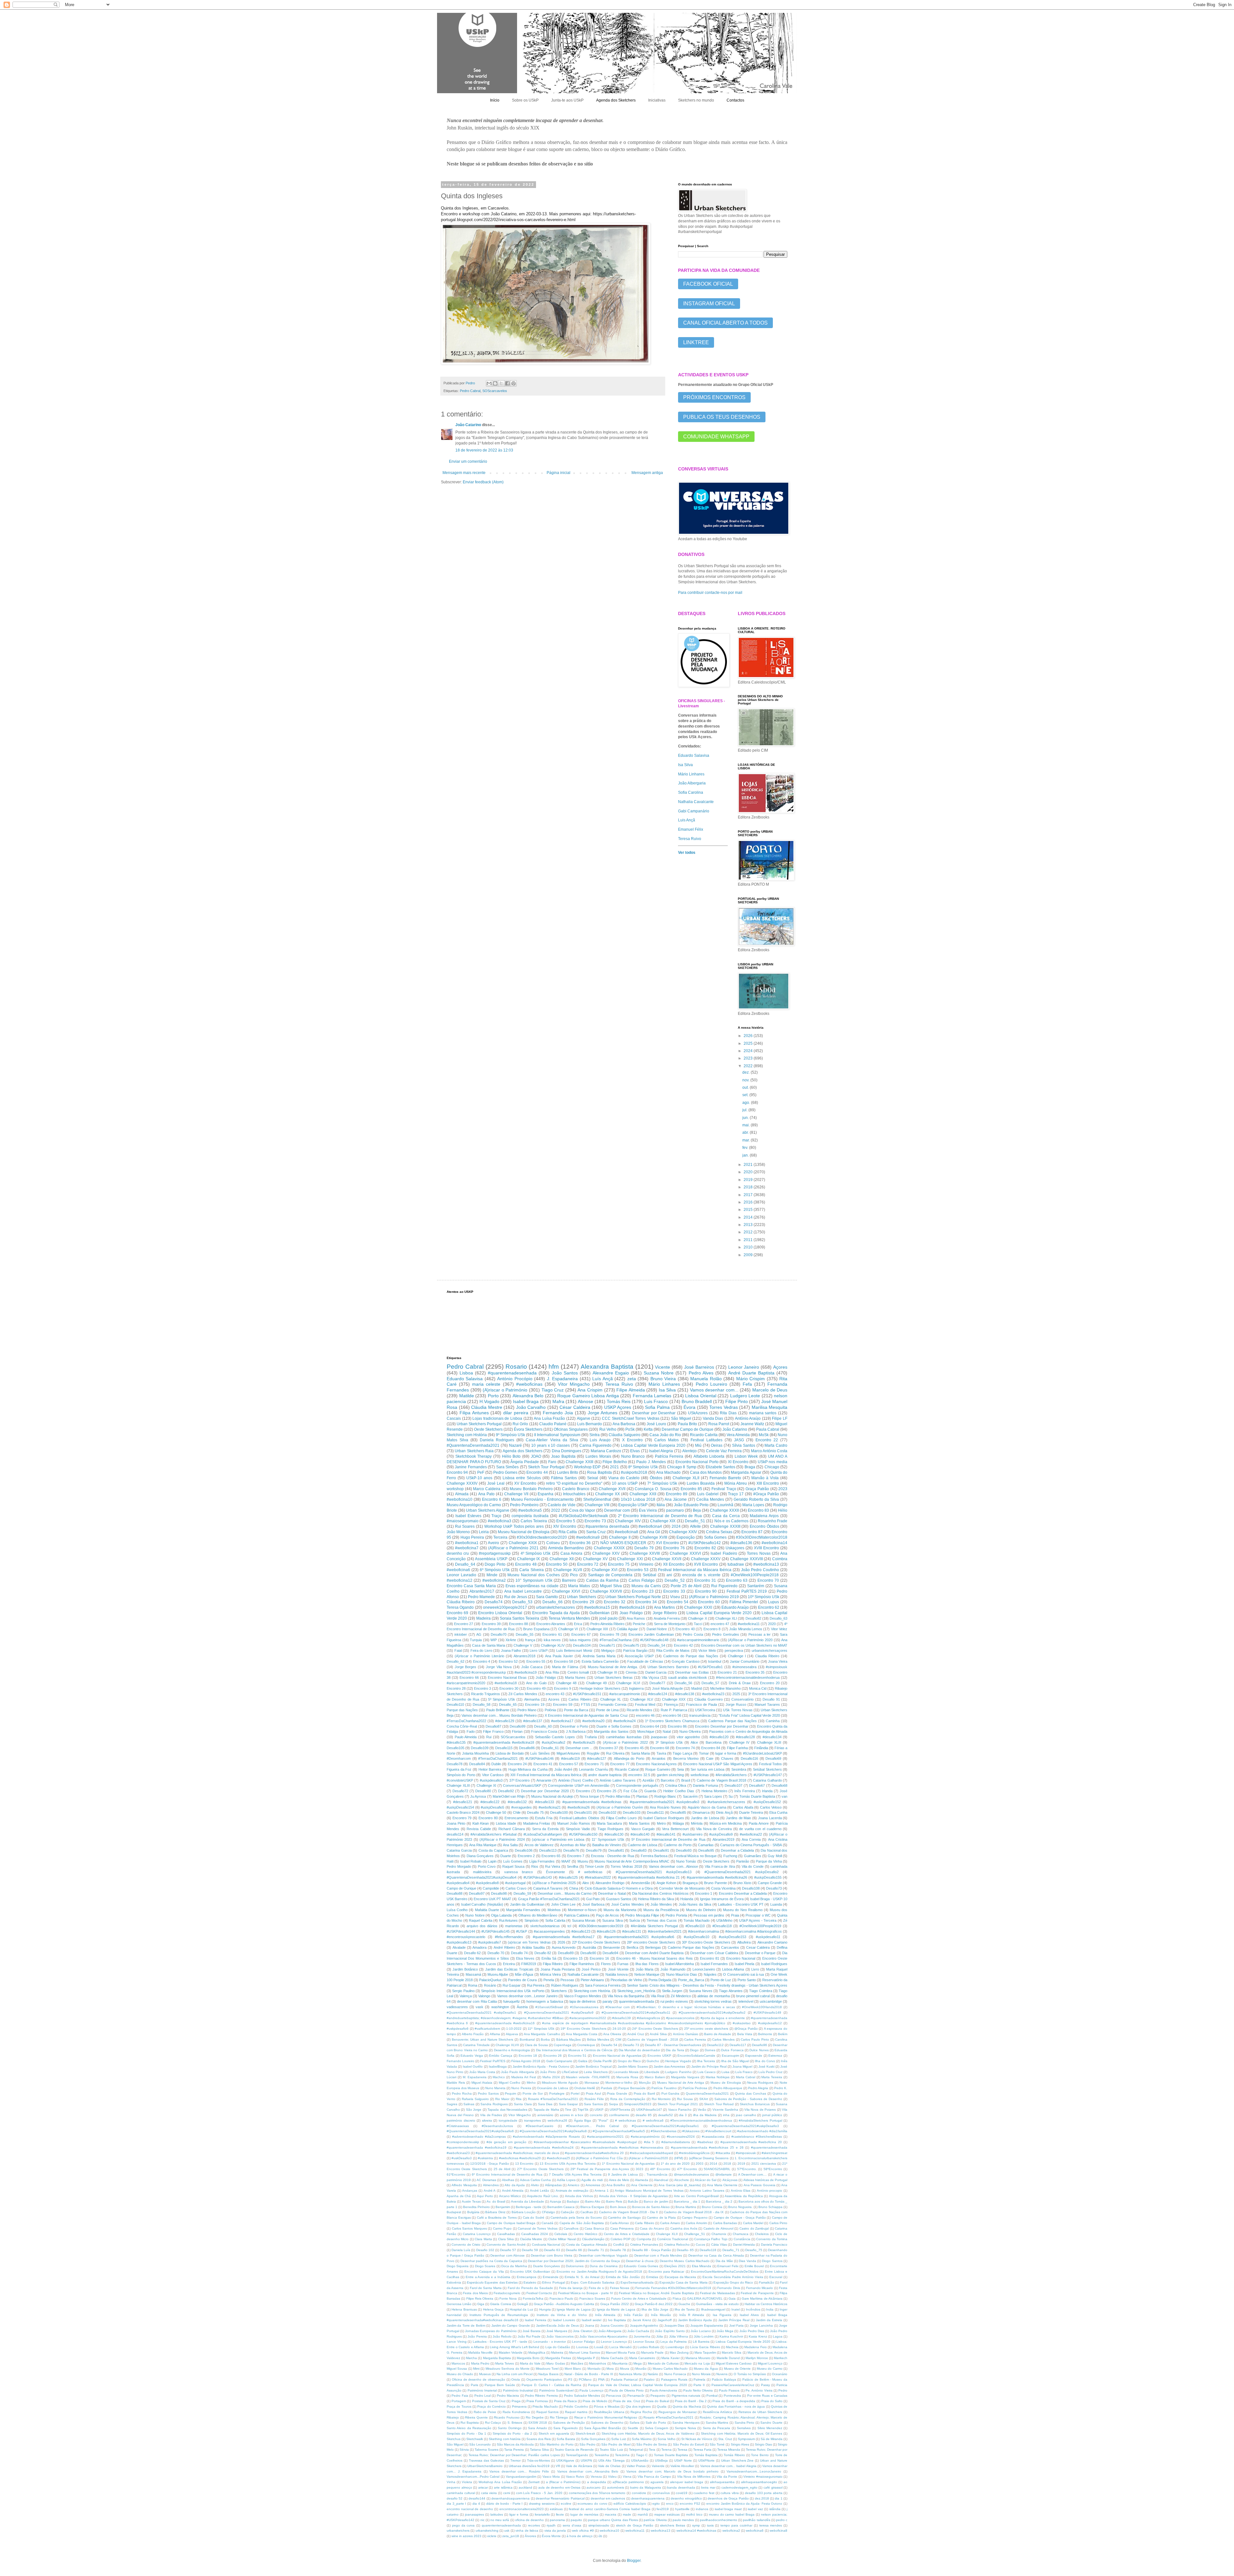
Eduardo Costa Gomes (641, 2266)
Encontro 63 (737, 1580)
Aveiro (493, 1543)
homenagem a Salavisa (545, 2001)
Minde (492, 1575)
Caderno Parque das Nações (691, 1947)
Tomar (704, 1753)
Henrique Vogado (678, 2061)
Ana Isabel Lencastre (523, 1591)
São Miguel (681, 1418)
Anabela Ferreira (667, 1618)
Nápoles (710, 1974)
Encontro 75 (619, 1564)
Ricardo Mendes (639, 1710)
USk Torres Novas (738, 1710)
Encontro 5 (566, 1521)
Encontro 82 (705, 1548)
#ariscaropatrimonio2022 (588, 2018)
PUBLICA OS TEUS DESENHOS (722, 417)
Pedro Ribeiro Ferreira (541, 2396)
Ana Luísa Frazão (549, 1418)
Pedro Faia (460, 2396)
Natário (653, 2374)
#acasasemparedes (549, 1931)
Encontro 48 (526, 1564)
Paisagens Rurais (674, 2379)
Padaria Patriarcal (624, 2379)
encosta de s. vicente (702, 1575)
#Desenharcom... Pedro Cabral (593, 2126)
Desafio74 (494, 1602)
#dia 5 (649, 2142)
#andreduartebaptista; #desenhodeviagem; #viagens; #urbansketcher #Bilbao (505, 2018)
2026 (749, 1036)
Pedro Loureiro (711, 1384)
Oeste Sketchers (488, 1429)
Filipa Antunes (474, 1413)
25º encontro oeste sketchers (706, 2029)
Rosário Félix (594, 2099)
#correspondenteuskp (463, 2142)
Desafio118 (708, 2250)
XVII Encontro (706, 1564)
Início (495, 100)
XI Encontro (738, 1462)
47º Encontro (687, 2169)
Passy (765, 2385)
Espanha (545, 1494)
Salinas (469, 2104)
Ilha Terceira (706, 2061)
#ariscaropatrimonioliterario (698, 1640)
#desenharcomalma (703, 1931)
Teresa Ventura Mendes (569, 1618)
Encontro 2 (526, 1856)
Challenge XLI (726, 1618)
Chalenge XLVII (507, 2045)
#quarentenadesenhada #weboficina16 (505, 2023)
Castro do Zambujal (754, 2228)
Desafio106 (524, 1850)
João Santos (565, 1373)
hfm (554, 1367)
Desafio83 (639, 1850)
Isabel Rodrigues (774, 1964)
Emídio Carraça (501, 2056)
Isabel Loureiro (564, 2320)
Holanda (687, 1899)
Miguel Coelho (510, 2083)
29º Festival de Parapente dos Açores (600, 2169)
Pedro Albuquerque (728, 2088)
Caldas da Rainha (603, 1580)
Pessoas (567, 1980)
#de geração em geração (506, 2142)
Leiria (484, 1532)
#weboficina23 (713, 1694)
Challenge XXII (643, 1494)
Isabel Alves (749, 2315)
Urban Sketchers (581, 1597)
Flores (606, 1964)
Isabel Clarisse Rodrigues (664, 1818)
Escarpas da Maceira (680, 2277)
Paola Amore (759, 1823)
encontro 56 (672, 1715)
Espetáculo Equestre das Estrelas (492, 2282)
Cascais (454, 1418)
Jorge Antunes (603, 1413)
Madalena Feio (755, 2347)
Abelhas (508, 2180)
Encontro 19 (535, 1704)
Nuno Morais (701, 2374)
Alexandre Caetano (773, 1942)
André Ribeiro (504, 1947)
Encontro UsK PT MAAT (492, 1899)
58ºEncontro (773, 2169)
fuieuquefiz (512, 2001)
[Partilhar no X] (501, 383)
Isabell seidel (591, 2320)
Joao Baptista (563, 1456)
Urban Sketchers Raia (474, 1451)
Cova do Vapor (582, 1510)
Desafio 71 (596, 2250)
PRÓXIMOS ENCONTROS (714, 397)
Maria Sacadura (609, 1823)
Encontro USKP (659, 2056)
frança (530, 1640)
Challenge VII (516, 1494)
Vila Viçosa (650, 1677)
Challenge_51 (695, 2234)
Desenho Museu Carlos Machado (685, 2261)
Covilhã (619, 2245)
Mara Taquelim (705, 2352)
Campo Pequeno (695, 2218)
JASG (739, 1440)
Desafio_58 (482, 1704)
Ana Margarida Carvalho (542, 2034)
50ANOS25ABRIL (717, 2169)
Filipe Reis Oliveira (480, 2299)
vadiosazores (457, 2007)
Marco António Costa (769, 1451)
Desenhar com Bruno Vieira (552, 2255)
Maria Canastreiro (642, 2358)
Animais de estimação (572, 2191)
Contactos (735, 100)
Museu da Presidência (661, 1910)
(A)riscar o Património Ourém (620, 1807)
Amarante (544, 1780)
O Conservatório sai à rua (743, 1974)
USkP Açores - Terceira (758, 1920)
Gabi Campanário (694, 811)
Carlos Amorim (696, 2223)
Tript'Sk (583, 2110)
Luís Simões (540, 1753)
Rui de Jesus (516, 1597)
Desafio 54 (609, 2045)
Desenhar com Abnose (507, 2255)
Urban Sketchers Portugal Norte (633, 1597)
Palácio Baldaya (724, 2379)
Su (731, 1796)
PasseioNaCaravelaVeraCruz (733, 2385)
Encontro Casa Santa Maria (471, 1586)
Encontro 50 (557, 1564)
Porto (493, 1396)
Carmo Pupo (502, 2228)
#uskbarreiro (693, 1834)
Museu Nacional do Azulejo (552, 1796)
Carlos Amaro (670, 2223)
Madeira (483, 1618)
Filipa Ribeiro (553, 1964)
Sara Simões (507, 1467)
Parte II (699, 2385)
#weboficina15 (597, 1607)
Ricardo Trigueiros (486, 1694)
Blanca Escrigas (592, 2207)
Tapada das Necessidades (507, 2110)
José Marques (557, 2331)
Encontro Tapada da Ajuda (556, 1613)
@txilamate (724, 2174)
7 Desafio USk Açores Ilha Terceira (575, 2174)
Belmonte (765, 2034)
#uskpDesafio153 (733, 1937)
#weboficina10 (460, 1499)
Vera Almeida (738, 1435)
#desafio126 (606, 1931)
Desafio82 (753, 1618)
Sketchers (559, 1991)
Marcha (471, 2358)
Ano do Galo (536, 1683)
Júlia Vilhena (679, 2336)
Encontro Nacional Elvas (507, 1677)
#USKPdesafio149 (767, 2012)
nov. (746, 1080)
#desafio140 (640, 1834)
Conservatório (742, 1699)
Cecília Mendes (710, 1499)
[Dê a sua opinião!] (495, 383)
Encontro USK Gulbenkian (530, 2272)
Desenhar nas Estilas (692, 1672)
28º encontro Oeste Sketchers (651, 1942)
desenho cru (458, 1553)
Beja (697, 1510)
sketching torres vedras (713, 2001)
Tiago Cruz (553, 1390)
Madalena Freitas (537, 1823)
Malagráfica (537, 2352)
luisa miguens (580, 1640)
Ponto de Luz (721, 1980)
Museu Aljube (498, 1974)
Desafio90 (588, 1953)
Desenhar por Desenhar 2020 (545, 1791)
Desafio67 (757, 1785)
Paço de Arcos (608, 1915)
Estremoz (775, 2056)
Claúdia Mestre (531, 2239)
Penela (549, 1980)
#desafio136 (741, 1543)
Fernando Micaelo (760, 2288)
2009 (749, 1255)
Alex (586, 1883)
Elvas (635, 1451)
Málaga (678, 1823)
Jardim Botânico (465, 1969)
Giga (481, 2304)
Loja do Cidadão (558, 2347)
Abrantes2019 (723, 1839)
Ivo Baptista (617, 2320)
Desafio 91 (771, 1699)
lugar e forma (726, 1753)
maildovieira (482, 1872)
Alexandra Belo (528, 1396)
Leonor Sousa (644, 2342)
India (770, 2309)
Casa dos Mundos (706, 1472)
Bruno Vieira (663, 1379)
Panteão (743, 1861)
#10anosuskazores (584, 2007)
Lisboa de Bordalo (510, 1753)
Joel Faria (736, 2326)
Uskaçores (735, 1548)
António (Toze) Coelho (576, 1780)
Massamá (473, 1974)
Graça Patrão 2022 (615, 2304)
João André (563, 1769)
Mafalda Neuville (480, 2352)
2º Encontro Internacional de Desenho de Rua (660, 1516)
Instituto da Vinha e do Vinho (562, 2315)
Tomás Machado (697, 1920)
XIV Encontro (565, 1526)
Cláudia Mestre (487, 1407)
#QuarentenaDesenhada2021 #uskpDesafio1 (481, 2012)
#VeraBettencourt (718, 2131)
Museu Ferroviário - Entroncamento (542, 1499)
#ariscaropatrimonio (625, 1694)
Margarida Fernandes (523, 1910)
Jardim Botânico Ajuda (695, 2320)
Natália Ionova (617, 1974)
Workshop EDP (587, 1467)
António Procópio (515, 1379)
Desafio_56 (683, 1683)
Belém (783, 2034)
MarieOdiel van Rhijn (509, 1796)
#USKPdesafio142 (705, 1543)
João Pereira (477, 2336)
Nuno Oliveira (690, 1731)
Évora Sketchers (528, 1429)
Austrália (589, 1947)
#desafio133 (545, 1802)
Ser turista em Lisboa (707, 1769)
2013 (749, 1225)
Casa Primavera (622, 2228)
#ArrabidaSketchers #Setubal (493, 1834)
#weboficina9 (588, 1537)
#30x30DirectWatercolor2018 (762, 1537)
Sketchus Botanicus (755, 2104)
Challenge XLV (642, 1699)
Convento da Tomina (772, 2239)
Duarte (506, 1856)
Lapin (492, 1861)
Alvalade (459, 1947)
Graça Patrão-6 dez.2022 (654, 2304)
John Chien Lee (563, 1904)
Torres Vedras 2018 (626, 1866)
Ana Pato (486, 1494)
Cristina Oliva (676, 1785)
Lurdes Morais (598, 1456)
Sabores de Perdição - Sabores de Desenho (748, 2099)
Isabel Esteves (468, 1516)
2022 (749, 1066)
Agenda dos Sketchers (616, 100)
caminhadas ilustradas (624, 1737)
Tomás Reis (619, 1401)
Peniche (639, 1624)
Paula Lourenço (591, 2390)
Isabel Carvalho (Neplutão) (482, 1904)
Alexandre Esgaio (611, 1373)
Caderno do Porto (677, 1845)
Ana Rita (552, 1672)
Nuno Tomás (686, 1861)
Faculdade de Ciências (645, 1661)
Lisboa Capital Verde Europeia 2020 (653, 1445)
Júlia (660, 2336)
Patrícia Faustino (664, 2088)
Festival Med (645, 1704)
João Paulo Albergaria (517, 2072)
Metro (661, 1823)
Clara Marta (483, 2239)
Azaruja (555, 2201)
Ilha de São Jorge (655, 2309)
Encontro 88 (519, 1624)
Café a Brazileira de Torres (497, 2218)
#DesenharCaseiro (540, 2126)
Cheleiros (762, 2234)
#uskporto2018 (634, 1472)
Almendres (491, 2185)
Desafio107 (733, 1785)
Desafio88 (455, 1893)
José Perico (591, 1969)
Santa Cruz (596, 1532)
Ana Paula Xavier (559, 1656)
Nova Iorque (589, 1796)
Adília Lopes (566, 2180)
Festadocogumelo (507, 2293)
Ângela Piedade (525, 1462)
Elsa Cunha (778, 1812)
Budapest (454, 2212)
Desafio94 (610, 1953)
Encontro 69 (457, 1613)
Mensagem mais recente (464, 473)
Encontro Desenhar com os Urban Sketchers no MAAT (744, 1645)
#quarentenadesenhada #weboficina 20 (751, 2142)
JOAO (536, 1456)
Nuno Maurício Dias (682, 1974)
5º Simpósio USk (502, 1699)
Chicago (772, 1467)
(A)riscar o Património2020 (648, 2158)
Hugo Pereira (472, 1537)
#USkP (522, 1931)
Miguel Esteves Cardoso (734, 2363)
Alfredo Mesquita (464, 2185)
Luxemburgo (675, 2347)
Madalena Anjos (764, 1516)
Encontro (583, 1791)
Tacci (698, 1624)
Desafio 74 (519, 1953)
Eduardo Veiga (472, 2056)
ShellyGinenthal (597, 1499)
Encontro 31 (705, 1580)
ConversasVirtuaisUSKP (522, 1785)
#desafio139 (621, 2018)
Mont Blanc (573, 2369)
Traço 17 (736, 1494)
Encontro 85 (691, 1489)
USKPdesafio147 (649, 2110)
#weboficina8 (626, 1532)
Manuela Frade (652, 2352)
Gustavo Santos (619, 1899)
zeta (632, 1379)
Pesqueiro (658, 2396)
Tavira (661, 1753)
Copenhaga (563, 2045)
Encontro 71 (594, 1764)
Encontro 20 (770, 1683)
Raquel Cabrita (480, 1920)
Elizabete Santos (720, 1467)
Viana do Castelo (624, 1478)
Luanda (776, 1904)
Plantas (642, 1796)
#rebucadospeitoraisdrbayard (652, 2153)
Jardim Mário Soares (633, 2066)
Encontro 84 (711, 1748)
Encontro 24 (517, 1764)
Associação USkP (639, 1656)
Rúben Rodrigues (565, 1985)
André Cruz (636, 2034)
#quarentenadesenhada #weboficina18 (504, 1742)
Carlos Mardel (753, 2223)
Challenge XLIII (769, 1742)
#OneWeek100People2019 (760, 1926)
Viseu (675, 1597)
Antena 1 (602, 2191)
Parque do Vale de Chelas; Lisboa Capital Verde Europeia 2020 (638, 2385)
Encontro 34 (646, 1602)
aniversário (545, 2115)
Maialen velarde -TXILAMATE (588, 2077)
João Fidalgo (546, 1677)
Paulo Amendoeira (663, 2390)
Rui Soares (465, 1526)
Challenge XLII (686, 1478)
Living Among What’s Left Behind (514, 2347)
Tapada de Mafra (546, 2110)
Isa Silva (685, 765)
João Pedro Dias (752, 2331)
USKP (599, 2110)
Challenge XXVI (566, 1591)
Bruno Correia (712, 2207)
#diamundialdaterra (676, 2142)
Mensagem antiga (647, 473)
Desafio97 (477, 1893)
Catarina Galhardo (767, 1780)
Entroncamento (516, 1818)
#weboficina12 (460, 1580)
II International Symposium (557, 1435)
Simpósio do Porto (461, 1775)
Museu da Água (706, 2369)
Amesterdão (641, 1883)
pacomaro (675, 1510)
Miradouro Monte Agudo (560, 2083)
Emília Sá (549, 1958)
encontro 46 (645, 1715)
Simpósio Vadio (578, 1829)
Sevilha (572, 1866)
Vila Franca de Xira (720, 1866)
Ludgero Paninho (678, 2072)
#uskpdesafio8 (487, 1883)
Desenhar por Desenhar (654, 1413)
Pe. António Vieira (759, 2390)
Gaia (732, 2299)
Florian (517, 1731)
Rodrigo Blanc (665, 1796)
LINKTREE (696, 342)
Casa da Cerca (726, 1516)
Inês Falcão (633, 2315)
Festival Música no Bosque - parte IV (586, 2293)
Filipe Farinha (737, 1748)
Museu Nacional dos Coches (534, 1575)
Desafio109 (480, 1748)
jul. (745, 1110)
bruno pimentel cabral (753, 1996)
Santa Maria (640, 1753)
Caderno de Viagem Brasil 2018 (722, 1780)
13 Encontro (524, 2164)
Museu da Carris (646, 1586)
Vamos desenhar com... (714, 1390)
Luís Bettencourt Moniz (574, 1650)
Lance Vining (457, 2342)
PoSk (630, 1429)
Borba (545, 2039)
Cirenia (631, 1672)
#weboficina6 (458, 1570)
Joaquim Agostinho (644, 2326)
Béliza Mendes (598, 2039)
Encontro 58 (563, 1661)
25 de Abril (502, 2169)
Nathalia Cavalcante (696, 802)
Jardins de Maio (738, 1818)
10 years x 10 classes (550, 1445)
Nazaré (515, 1445)
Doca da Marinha (514, 2266)
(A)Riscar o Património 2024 (502, 1839)
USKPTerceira (620, 2110)
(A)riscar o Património (505, 1390)
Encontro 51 (577, 2056)
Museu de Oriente (738, 2369)
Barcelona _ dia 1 (687, 2201)
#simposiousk (746, 2153)
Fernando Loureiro (461, 2061)
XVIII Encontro (766, 1548)
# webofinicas (590, 1872)
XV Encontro (525, 1483)
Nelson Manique (647, 1974)
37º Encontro (519, 1780)
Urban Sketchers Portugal (479, 1424)
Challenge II (620, 1537)
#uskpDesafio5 (492, 1807)
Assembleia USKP (491, 1559)
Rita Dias (728, 1413)
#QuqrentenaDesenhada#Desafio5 (619, 2131)
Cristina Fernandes (644, 2245)
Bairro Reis (614, 2201)
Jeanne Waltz (752, 1424)
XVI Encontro (667, 1543)
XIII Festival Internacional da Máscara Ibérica (546, 1775)
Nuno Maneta (495, 2088)
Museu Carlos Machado (670, 2369)
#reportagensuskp (495, 1553)
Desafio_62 (456, 1661)
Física (677, 2299)
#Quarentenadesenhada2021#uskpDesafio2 (712, 2012)
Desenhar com (617, 1510)
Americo (573, 2185)
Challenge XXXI (698, 1607)
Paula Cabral (768, 1429)
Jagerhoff (665, 2320)
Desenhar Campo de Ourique (688, 1429)
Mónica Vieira (550, 1974)
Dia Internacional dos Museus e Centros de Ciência (574, 2050)
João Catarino (468, 425)
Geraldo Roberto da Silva (756, 1499)
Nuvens (722, 2374)
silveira (487, 2120)
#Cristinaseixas (458, 2126)
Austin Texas (471, 2201)
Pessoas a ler (760, 1634)
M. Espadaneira (475, 2077)
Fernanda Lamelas (652, 1396)
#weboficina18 (506, 1683)
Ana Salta (510, 1845)
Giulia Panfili (602, 2061)
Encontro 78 (610, 1634)
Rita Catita (568, 1532)
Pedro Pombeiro (524, 1505)
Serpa (613, 2104)
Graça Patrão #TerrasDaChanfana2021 (549, 1899)
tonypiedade (508, 2120)
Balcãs (633, 2201)
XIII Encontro (768, 1483)
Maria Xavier (671, 2358)
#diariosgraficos (648, 2018)
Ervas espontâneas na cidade (532, 1586)
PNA (601, 2379)
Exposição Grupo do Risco (733, 2282)
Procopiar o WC (758, 1915)
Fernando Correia (612, 1704)
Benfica (632, 1947)
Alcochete (682, 2180)
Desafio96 (760, 2045)
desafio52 (666, 2115)
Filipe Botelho (615, 1462)
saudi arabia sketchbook (688, 1677)
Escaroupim (730, 2056)
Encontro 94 (457, 1472)
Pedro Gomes (505, 1472)
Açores (780, 1367)
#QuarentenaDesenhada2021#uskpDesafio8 (553, 2131)
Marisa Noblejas (718, 2077)
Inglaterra (636, 1688)
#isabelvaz (705, 2142)
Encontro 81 (710, 1958)
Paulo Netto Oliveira (698, 2390)
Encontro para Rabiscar (666, 2272)
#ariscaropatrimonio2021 (605, 2137)
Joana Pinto (456, 1823)
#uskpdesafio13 (459, 1942)
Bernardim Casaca (561, 2207)
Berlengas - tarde (529, 2207)
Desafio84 (477, 1764)
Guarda (650, 1791)
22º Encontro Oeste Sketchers (596, 1942)
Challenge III (607, 1672)
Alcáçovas (730, 2180)
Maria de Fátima (565, 1667)
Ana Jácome (676, 1499)
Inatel (736, 2309)
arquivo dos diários (482, 1926)
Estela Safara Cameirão (600, 1661)
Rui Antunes (508, 1920)
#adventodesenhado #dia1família (762, 2131)
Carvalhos (571, 2228)
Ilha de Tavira (685, 2309)
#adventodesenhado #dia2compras (479, 2137)
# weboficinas (626, 2120)
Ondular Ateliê (585, 2088)
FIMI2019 (529, 1964)
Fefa (747, 1384)
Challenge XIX (663, 1521)
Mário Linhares (691, 774)
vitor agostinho (689, 1737)
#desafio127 (597, 1758)
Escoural (776, 2277)
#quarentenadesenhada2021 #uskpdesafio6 (639, 1937)
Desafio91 (661, 1850)
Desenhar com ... (579, 1748)
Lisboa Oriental (701, 1396)
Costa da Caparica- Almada (587, 2245)
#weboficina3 (500, 1521)
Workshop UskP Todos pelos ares (514, 1526)
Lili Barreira (701, 2342)
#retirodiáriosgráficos (694, 2153)
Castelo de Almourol (718, 2228)
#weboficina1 (467, 1543)
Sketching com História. (592, 1991)
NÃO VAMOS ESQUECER (623, 1543)
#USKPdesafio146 (540, 1758)
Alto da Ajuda (515, 2185)
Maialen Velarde (511, 2352)
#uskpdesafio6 (458, 2029)
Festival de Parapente (757, 2293)
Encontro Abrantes (551, 1624)
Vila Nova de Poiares (760, 2110)
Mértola (697, 1823)
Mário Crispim (751, 1379)
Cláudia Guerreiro (708, 1699)
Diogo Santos (772, 2261)
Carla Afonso (619, 2223)
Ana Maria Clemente (722, 2185)
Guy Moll (775, 1856)
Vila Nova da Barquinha (626, 1996)
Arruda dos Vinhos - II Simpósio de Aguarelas (633, 2196)
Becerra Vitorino (686, 1758)
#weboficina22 (751, 1834)
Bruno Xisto (742, 1883)
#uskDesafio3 (462, 2158)
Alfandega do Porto (629, 1758)
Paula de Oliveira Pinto (626, 2390)
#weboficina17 (562, 1721)
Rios (535, 1866)
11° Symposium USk (608, 1839)
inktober (461, 1634)
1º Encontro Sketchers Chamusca (672, 1721)
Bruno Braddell (697, 1401)
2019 (749, 1180)
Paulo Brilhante (498, 1710)
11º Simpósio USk (541, 2029)
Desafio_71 (731, 2250)
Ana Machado (668, 1472)
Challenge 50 (496, 1812)
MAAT (566, 1861)
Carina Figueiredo (595, 1445)
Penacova (614, 2396)
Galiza (583, 2061)
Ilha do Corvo (765, 2061)
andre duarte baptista (605, 1775)
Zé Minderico (681, 1996)
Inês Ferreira (745, 1791)
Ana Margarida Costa (582, 2034)
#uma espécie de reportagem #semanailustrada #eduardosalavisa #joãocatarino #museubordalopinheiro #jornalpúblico (634, 2023)
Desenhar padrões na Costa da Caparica (491, 2261)
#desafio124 (658, 1694)
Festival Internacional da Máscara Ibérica (695, 1570)
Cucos (700, 2245)
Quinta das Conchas (751, 2093)
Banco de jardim (656, 2201)
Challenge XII (562, 1559)
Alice (694, 1742)
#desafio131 (632, 1931)
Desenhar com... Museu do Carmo (565, 1893)
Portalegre (557, 2093)
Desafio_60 (543, 1726)
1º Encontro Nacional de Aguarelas (628, 2164)
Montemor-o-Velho (619, 2083)
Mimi (476, 2369)
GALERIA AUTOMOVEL (705, 2299)
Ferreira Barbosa (654, 1856)
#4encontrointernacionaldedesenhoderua (748, 1677)
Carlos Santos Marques (469, 2228)
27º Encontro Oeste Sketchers (540, 2169)
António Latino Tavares (618, 1780)
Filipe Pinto (737, 1401)
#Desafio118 (722, 1926)
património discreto (461, 2120)
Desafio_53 (522, 1602)
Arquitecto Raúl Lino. (543, 2196)
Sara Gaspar (568, 2104)
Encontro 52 (508, 1661)
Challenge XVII (612, 1489)
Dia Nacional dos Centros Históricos (660, 1893)
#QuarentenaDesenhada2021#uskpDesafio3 (745, 2126)
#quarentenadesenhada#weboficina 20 (594, 2153)
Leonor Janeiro (744, 1367)
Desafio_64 (465, 1564)
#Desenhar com (617, 2007)
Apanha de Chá (459, 2196)
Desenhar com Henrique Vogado (603, 2255)
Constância (742, 2239)
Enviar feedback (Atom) (483, 482)
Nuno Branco (633, 1456)
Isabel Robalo (471, 1861)
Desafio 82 (543, 1953)
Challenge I (737, 1656)
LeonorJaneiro (704, 1969)
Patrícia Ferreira (669, 1456)
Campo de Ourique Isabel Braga (511, 2223)
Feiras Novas (620, 2288)
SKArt (704, 2099)
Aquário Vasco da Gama (707, 1807)
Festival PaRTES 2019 (747, 1591)
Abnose (586, 1401)
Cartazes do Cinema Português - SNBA (751, 1845)
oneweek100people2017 (505, 1607)
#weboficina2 (494, 1580)
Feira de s (596, 2288)
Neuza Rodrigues (760, 2083)
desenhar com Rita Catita (477, 2001)
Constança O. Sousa (653, 1489)
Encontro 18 (528, 2056)
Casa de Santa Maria (488, 1645)
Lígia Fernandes (542, 1861)
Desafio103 (632, 1812)
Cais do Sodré (534, 2218)
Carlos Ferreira (695, 2039)
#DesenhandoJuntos (497, 2126)
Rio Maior (502, 2099)
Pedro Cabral (470, 391)
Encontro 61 (552, 1634)
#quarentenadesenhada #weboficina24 (544, 2147)
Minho (531, 2083)
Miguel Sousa (457, 2369)
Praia (735, 1915)
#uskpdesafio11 (768, 1937)
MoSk (764, 1435)
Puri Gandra (671, 2093)
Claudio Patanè (553, 1424)
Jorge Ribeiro (665, 1613)
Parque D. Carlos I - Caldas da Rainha (551, 2385)
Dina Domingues (567, 1451)
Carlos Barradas (725, 2223)
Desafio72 (460, 1791)
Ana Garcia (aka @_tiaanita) (680, 2185)
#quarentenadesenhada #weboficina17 (564, 1937)
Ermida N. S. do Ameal (582, 2277)
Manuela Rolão (706, 1379)
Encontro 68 (660, 1748)
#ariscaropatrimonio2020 (466, 1683)
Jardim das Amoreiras (669, 2066)
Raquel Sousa (513, 1866)
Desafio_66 (553, 1602)
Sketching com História (467, 1435)
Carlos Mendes (723, 2039)
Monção (645, 2083)
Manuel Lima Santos (584, 2352)
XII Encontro (674, 1564)
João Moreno (458, 1532)
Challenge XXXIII (725, 1526)
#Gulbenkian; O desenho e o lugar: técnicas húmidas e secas (686, 2007)
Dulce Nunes (759, 2050)
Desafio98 (499, 1893)
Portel (575, 2093)
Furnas (623, 1964)
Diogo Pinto (495, 1564)
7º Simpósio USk (662, 1483)
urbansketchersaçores (769, 1650)
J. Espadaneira (562, 1379)
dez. (747, 1072)
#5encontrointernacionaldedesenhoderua (701, 2120)
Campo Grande (770, 1883)
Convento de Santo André (506, 2245)
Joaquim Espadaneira (706, 2326)
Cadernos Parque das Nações (733, 1721)
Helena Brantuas (464, 2309)
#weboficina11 (749, 1624)
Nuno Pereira (521, 2088)
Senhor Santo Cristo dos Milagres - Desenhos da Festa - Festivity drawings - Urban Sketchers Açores (707, 1985)
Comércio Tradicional (673, 2239)
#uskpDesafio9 (721, 1834)
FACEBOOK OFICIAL (708, 284)
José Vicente (618, 1969)
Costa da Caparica (493, 1850)
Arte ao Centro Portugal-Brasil (696, 2196)
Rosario (516, 1367)
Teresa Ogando (460, 1607)
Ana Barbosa (624, 1424)
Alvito (535, 2185)
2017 (749, 1195)
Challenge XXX (674, 1699)
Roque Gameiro (658, 1769)
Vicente (662, 1367)
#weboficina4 (650, 1526)
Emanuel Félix (691, 829)
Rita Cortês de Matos (673, 1650)
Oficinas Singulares (571, 1429)
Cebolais (561, 2234)
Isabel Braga (526, 1401)
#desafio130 (614, 1834)
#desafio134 (772, 1737)
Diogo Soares (485, 2266)
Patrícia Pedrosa (695, 2088)
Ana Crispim (590, 1390)
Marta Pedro (480, 2363)
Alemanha (532, 1699)
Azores (554, 1699)
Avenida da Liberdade (528, 2201)
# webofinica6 (653, 2120)
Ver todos (687, 853)
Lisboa (466, 1373)
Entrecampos (527, 2277)
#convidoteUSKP (460, 1780)
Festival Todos (770, 1764)
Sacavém (690, 1796)
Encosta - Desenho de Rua (613, 1856)
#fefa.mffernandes (509, 1937)
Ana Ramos (636, 1618)
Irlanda (767, 1791)
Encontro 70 (768, 1580)
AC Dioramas (486, 2180)
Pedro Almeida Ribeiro (607, 1624)
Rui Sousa (685, 2099)
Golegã (523, 2304)
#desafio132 (517, 1802)
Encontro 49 (536, 1688)
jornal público (772, 2115)
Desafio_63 (778, 1618)
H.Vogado (489, 1401)
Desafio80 (483, 1791)
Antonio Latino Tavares (707, 2191)
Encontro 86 (677, 1726)
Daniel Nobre (657, 1629)
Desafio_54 (656, 1645)
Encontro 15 (573, 1958)
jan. (746, 1155)
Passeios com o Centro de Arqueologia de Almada (748, 1731)
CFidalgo (548, 2212)
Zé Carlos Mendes (523, 1694)
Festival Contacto (539, 2293)
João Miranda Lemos (746, 1629)
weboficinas (700, 1775)
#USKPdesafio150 (583, 1834)
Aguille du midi (592, 2180)
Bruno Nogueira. (740, 2207)
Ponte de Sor (533, 2093)
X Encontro (632, 1440)
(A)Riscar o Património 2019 (714, 1597)
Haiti (450, 1861)
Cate (710, 1758)
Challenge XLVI (628, 1683)
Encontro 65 (551, 1856)
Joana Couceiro (612, 2326)
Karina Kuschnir (731, 2336)
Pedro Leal (483, 2396)
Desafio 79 (644, 1548)
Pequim (510, 2093)
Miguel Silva (611, 1586)
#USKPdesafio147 (768, 1775)
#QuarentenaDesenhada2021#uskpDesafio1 (665, 2126)
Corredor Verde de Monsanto (682, 1888)
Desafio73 (774, 1888)
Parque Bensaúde (632, 2088)
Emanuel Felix (728, 2266)
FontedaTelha (533, 2299)
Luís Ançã (602, 1379)
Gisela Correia (501, 2304)
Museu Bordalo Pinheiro (531, 1489)
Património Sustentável (556, 2390)
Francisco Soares (592, 2299)
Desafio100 (559, 1812)
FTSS (586, 1704)
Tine (568, 2110)
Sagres (452, 2104)
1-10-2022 (514, 2029)
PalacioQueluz (490, 1980)
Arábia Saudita (533, 1947)
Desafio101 (583, 1812)
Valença (466, 1996)
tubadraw (736, 1564)
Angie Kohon (666, 1883)
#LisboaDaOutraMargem (543, 1834)
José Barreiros (699, 1367)
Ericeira (509, 1964)
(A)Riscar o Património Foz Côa (599, 2158)
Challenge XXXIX (609, 1548)
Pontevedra (732, 2396)
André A (490, 2191)
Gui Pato (593, 1899)
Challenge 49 (597, 1683)
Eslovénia (454, 2282)
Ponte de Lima (607, 1710)
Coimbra (780, 1559)
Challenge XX (608, 1494)
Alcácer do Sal (706, 2180)
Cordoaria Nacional (546, 2245)
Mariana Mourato (698, 2358)
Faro (552, 1462)
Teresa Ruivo (690, 839)
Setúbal (649, 1575)
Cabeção (568, 2212)
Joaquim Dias (674, 2326)
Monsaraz (592, 2083)
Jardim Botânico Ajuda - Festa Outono (541, 2066)
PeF (481, 1472)
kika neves (552, 1640)
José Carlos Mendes (628, 1904)
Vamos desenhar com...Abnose (673, 1866)
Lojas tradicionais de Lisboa (497, 1418)
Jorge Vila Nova (499, 1667)
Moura (625, 2369)
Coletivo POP (621, 2239)
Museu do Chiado (460, 2374)
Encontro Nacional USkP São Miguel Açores (718, 1764)
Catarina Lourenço (477, 2234)
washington (500, 2007)
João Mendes (661, 1904)
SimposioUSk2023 (638, 2104)
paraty (608, 2001)
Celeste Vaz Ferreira (724, 1451)
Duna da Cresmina (604, 2266)
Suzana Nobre (659, 1373)
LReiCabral (570, 2072)
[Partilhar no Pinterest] (514, 383)
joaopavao (659, 1737)
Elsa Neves (525, 1958)
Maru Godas (555, 2363)
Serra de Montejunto (670, 1624)
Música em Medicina (726, 1823)
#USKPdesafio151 (587, 1694)
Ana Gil (654, 1532)
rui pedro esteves (674, 2001)
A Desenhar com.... (753, 2174)
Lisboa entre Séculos (522, 1478)
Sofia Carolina (691, 792)
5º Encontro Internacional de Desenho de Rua (668, 1839)
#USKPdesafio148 (654, 1640)
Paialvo (649, 2379)
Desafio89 (566, 1953)
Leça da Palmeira (674, 2342)
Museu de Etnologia (726, 2083)
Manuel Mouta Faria (621, 2352)
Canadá (547, 2223)
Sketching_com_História (636, 1991)
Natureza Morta (630, 2374)
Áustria (522, 2007)
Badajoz (573, 2201)
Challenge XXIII (579, 1462)
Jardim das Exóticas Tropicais (509, 1969)
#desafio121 (463, 1802)
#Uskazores (691, 2131)
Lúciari (452, 2077)
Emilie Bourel (754, 2266)
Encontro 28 (456, 1688)
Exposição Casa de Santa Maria (684, 2282)
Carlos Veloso (771, 1807)
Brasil (686, 1780)
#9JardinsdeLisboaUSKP (762, 1753)
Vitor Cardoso (493, 1775)
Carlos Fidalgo (642, 1580)
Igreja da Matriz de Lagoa (616, 2309)
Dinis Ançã (724, 1812)
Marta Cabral (746, 2077)
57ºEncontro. (747, 2169)
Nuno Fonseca (675, 2374)
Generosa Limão (459, 2304)
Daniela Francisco (774, 2245)
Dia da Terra (675, 2050)
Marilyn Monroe (757, 2358)
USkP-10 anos (479, 1478)
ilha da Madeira (705, 2115)
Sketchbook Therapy (474, 1456)
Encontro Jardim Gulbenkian (651, 1634)
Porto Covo (487, 1866)
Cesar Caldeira (758, 1947)
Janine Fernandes (471, 1467)
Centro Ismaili (578, 1672)
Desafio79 (594, 1850)
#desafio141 (666, 1834)
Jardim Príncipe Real (734, 2320)
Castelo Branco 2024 (463, 1812)
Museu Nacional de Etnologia (524, 1532)
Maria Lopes (753, 1505)
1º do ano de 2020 (675, 2164)
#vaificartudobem (487, 2029)
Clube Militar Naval (562, 2239)
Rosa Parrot (719, 1424)
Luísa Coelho (457, 1910)
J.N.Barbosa (576, 1731)
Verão (702, 2110)
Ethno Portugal (553, 2282)
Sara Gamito (547, 1597)
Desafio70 (499, 1634)
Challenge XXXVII (606, 1591)
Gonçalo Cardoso (685, 1661)
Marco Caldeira (487, 1489)
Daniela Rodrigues (497, 1440)
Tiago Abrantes (731, 1991)
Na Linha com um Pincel (514, 2374)
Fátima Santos (564, 1478)
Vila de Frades (491, 2115)
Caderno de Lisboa (642, 1845)
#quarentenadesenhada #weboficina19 (477, 2147)
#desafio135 (456, 1742)
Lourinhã (725, 1505)
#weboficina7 (467, 1548)
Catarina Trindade (476, 2045)
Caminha (773, 1721)
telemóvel (746, 2001)
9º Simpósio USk (510, 1435)
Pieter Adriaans (592, 1980)
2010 (749, 1247)
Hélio (783, 1510)
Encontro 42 (683, 1645)
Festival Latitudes (706, 1440)
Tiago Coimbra (760, 1991)
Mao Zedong (679, 2352)
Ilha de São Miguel (735, 2061)
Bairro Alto (593, 2201)
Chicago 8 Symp (682, 1467)
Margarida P (586, 2358)
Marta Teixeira (772, 2077)
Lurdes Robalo (648, 2347)
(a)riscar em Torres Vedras (529, 1942)
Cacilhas (587, 2212)
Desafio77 (657, 1683)
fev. (746, 1148)
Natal (667, 1731)
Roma (473, 1985)
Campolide (491, 1888)
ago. (747, 1103)
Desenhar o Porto (574, 1726)
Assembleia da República (744, 2196)
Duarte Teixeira (751, 1812)
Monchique (646, 1731)
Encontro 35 (755, 1672)
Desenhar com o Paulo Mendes (658, 2255)
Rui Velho (608, 1429)
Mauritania (620, 2363)
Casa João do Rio (665, 1435)
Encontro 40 (685, 1629)
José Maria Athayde (667, 1688)
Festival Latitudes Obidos (579, 1818)
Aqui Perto (485, 2196)
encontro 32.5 (639, 1775)
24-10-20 (619, 2029)
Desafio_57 (710, 1683)
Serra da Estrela (545, 1829)
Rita (519, 2099)
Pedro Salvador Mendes (582, 2396)
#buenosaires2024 (681, 2137)
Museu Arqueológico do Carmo (474, 1505)
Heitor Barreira (490, 1769)
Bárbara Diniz (495, 2212)
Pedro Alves (701, 1373)
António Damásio (686, 2034)
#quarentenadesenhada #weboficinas (592, 1802)
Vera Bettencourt (675, 1829)
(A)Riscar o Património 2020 (750, 1640)
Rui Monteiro (661, 2099)
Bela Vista (745, 2034)
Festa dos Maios (475, 2293)
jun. (746, 1118)
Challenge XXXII (724, 1510)
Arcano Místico (510, 2196)
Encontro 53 (638, 1570)
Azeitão (648, 1780)
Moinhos (554, 1910)
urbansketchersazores (555, 1607)
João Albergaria (692, 783)
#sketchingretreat (774, 2153)
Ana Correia (751, 1839)
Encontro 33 (674, 1591)
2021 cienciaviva (764, 2164)
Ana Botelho (616, 2185)
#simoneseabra (744, 1667)
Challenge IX (529, 1559)
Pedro (783, 2390)
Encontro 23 (643, 1591)
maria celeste (486, 1384)
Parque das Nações (462, 1710)
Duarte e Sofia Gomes (614, 1726)
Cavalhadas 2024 (535, 2234)
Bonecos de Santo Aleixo (651, 2207)
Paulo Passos (729, 2390)
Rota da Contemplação (628, 2099)
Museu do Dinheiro (701, 1910)
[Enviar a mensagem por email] (489, 383)
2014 (749, 1217)
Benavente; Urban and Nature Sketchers (483, 2039)
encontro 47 (720, 1624)
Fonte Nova (508, 2299)
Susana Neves (701, 1991)
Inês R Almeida (692, 2315)
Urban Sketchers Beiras (614, 1677)
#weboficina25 (584, 1742)
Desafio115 (504, 1748)
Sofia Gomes (715, 1537)
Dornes (710, 2050)
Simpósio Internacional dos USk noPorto (513, 1991)
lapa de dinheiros (583, 2001)
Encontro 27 (464, 1624)
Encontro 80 (488, 1818)
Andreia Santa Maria (599, 1656)
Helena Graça (493, 2309)
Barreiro (569, 1580)
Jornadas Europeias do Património (491, 2331)
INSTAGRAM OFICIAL (709, 304)
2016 (749, 1202)
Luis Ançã (687, 820)
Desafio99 (518, 1726)
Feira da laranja (571, 2288)
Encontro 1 (704, 1893)
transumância (700, 1715)
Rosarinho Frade (773, 1521)
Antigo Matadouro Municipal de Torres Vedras (649, 2191)
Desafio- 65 (685, 2250)
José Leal (496, 1483)
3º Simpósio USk (669, 1742)
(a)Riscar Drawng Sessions (709, 2158)
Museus (485, 2374)
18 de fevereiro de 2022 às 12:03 (484, 450)
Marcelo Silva (732, 2352)
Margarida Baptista (497, 2358)
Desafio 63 (552, 2250)
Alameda (642, 2180)
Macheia (732, 2347)
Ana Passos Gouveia (760, 2185)
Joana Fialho (511, 1650)
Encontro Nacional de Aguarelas (617, 2056)
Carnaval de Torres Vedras (538, 2228)
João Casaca (532, 1667)
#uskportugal (515, 1883)
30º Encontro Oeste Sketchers (706, 1942)
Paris (474, 2385)
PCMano (585, 2379)
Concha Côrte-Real (462, 1726)
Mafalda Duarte (487, 1910)
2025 (749, 1043)
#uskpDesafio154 (460, 1807)
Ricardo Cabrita (704, 1435)
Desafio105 (456, 1748)
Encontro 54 (678, 1602)
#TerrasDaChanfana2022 (466, 1721)
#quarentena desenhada (607, 1526)
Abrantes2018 (524, 1656)
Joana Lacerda (770, 1818)
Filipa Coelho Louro (621, 1818)
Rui (489, 1737)
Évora (689, 1407)
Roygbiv (593, 1753)
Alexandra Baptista (607, 1367)
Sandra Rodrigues (494, 2104)
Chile (517, 1812)
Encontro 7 (576, 1856)
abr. (746, 1132)
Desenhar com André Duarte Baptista (654, 1953)
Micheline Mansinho (725, 1688)
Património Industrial (518, 2390)
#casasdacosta (713, 2137)
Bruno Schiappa (770, 2207)
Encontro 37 (608, 1748)
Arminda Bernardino (566, 1548)
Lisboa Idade (506, 1823)
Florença (671, 1704)
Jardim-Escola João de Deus (557, 2326)
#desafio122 (490, 1802)
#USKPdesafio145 (496, 1931)
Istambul (715, 1661)
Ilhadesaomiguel (713, 2309)
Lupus (773, 1602)
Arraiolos (659, 1758)
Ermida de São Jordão (623, 2277)
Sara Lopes (713, 1796)
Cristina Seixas (719, 1532)
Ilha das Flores (647, 1964)
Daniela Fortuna (705, 1785)
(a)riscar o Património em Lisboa (558, 1839)
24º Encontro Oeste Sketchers (655, 2029)
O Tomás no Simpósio (750, 2374)
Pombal (712, 2396)
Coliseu (553, 1543)
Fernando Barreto (725, 1478)
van (784, 1796)
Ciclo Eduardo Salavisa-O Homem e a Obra (619, 1888)
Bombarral (527, 2039)
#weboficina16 (632, 1607)
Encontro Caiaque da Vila (484, 2272)
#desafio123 (581, 1931)
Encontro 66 (469, 1677)
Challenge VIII (597, 1505)
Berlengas (653, 1947)
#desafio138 (685, 1694)
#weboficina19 (526, 1672)
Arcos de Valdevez (539, 1845)
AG (479, 1634)
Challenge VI (568, 1629)
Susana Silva (612, 1920)
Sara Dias (545, 2104)
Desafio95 (706, 1850)
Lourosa (582, 2347)
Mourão (641, 2369)
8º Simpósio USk (643, 1467)
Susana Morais (584, 1920)
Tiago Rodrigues (611, 1829)
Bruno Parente (715, 1883)
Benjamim (503, 2207)
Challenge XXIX (523, 1543)
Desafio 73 (631, 2045)
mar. (747, 1140)
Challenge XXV (606, 1553)
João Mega (725, 2331)
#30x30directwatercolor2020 (542, 1537)
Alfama (495, 2034)
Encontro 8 (712, 1629)
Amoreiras (593, 2185)
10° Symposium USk (534, 1580)
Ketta (648, 1429)
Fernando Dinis (729, 2288)
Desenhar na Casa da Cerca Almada (716, 2255)
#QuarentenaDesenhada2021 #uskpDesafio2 (741, 1872)
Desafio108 (751, 1888)
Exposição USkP (633, 1505)
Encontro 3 (483, 1688)
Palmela (699, 2379)
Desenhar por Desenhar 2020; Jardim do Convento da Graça (574, 2261)
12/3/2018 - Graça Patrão (490, 2164)
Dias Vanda (747, 2261)
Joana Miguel (742, 2066)
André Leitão (540, 2191)
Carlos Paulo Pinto (755, 2039)
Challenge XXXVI (685, 1553)
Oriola (516, 2379)
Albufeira (744, 1942)
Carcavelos (730, 1947)
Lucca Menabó (620, 2347)
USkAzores (698, 1413)
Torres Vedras (724, 1407)
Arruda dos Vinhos (579, 2196)
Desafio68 (779, 1785)
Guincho (653, 2061)
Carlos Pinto (778, 2223)
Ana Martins (664, 1607)
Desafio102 (608, 1812)
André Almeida (513, 2191)
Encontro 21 (727, 1672)
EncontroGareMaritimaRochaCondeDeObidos (725, 2272)
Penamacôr (636, 2396)
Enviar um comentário (468, 461)
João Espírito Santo (670, 2331)
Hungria (545, 2309)
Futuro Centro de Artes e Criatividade (639, 2299)
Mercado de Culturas (663, 2363)
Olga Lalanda (501, 1915)
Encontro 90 (706, 1591)
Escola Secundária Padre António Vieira (733, 2277)
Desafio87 (493, 1726)
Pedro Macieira (508, 2396)
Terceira (500, 1537)
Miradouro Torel (547, 2369)
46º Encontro (660, 2169)
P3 (570, 2379)
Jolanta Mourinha (475, 1753)
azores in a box (572, 2115)
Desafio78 (455, 1764)
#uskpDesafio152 (767, 1802)
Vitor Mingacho (520, 2115)
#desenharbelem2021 (665, 1931)
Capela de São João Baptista (582, 2223)
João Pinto (548, 2072)
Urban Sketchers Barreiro (668, 1667)
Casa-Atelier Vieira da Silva (552, 1440)
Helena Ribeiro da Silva (656, 1899)
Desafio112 (715, 2045)
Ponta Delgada (660, 1980)
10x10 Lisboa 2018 (638, 1499)
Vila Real (657, 1996)
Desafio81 (616, 1850)
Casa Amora (571, 1553)
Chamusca (741, 2234)
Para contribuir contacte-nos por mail (710, 593)
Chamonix (719, 2234)
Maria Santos (639, 1823)
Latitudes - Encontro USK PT (741, 1904)
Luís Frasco (744, 2072)
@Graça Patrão (746, 2029)
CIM (618, 2039)
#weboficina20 (593, 1721)
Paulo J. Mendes (651, 1462)
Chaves (727, 1758)
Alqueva (512, 2034)
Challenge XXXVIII (747, 1559)
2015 (749, 1210)
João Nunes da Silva (695, 1904)
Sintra (595, 1435)
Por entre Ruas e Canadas (767, 2396)
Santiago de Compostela (610, 1575)
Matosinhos (598, 2363)
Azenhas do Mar (573, 1845)
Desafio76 (571, 1850)
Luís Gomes (513, 1861)
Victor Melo (707, 1650)
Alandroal (661, 2180)
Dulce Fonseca (732, 2050)
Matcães (577, 2363)
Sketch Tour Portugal (546, 1467)
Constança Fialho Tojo (711, 2239)
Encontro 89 (677, 1494)
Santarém (756, 1586)
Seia (680, 1769)
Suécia (635, 1920)
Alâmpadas (553, 2185)
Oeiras (717, 1445)
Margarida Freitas (558, 2358)
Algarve (584, 1418)
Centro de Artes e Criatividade (627, 2234)
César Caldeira (575, 1407)
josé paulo (608, 1618)
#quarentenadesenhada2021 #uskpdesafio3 (665, 1802)
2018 (749, 1187)
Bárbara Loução (524, 2212)
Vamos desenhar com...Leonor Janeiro (527, 1996)
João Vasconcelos (560, 2336)
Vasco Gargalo (643, 1829)
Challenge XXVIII (645, 1553)
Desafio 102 (485, 2250)
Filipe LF (780, 1418)
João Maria (644, 1969)
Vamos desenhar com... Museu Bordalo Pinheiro (499, 1715)
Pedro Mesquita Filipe (642, 1915)
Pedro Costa (693, 1634)
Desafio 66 (574, 2250)
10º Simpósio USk (764, 1597)
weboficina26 (557, 2120)
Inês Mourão (661, 2315)
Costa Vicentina (723, 1888)
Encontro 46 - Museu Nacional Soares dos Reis (655, 1958)
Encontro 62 (769, 1607)
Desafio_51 (695, 1521)
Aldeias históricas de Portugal (765, 2180)
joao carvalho (746, 2115)
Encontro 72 (588, 1564)
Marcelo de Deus (770, 1390)
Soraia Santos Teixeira (519, 1618)
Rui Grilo (520, 1424)
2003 (700, 2164)
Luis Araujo (600, 1440)
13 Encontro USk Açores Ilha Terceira (568, 2164)
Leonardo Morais (626, 2072)
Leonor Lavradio (461, 1575)
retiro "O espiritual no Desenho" (574, 1483)
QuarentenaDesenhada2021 (707, 2093)
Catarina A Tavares (548, 1888)
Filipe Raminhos (582, 1964)
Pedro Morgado (459, 1866)
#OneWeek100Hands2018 (762, 2007)
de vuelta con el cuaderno (760, 1829)
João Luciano (701, 2331)
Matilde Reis (456, 2083)
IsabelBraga (498, 2066)
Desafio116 (749, 1758)
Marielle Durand (728, 2358)
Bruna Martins (686, 2207)
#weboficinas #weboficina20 (520, 2158)
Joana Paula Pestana (557, 1969)
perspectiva (734, 1650)
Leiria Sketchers (596, 2072)
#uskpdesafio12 (770, 2023)
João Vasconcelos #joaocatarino (604, 2336)
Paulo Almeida (466, 1737)
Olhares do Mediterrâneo (538, 1915)
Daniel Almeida (744, 2245)
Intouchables (574, 1494)
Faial (458, 1650)
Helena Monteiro (714, 1791)
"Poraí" (603, 2120)
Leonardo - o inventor (550, 2342)
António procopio (770, 2191)
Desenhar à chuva (640, 2261)
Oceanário (780, 2374)
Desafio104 (582, 1645)
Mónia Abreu (736, 1483)
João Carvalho (531, 1407)
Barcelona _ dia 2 (719, 2201)
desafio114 (455, 1834)
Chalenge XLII (667, 2234)
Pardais (607, 2088)
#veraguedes (522, 1807)
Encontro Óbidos (765, 1526)
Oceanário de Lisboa (553, 2088)
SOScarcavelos (495, 391)
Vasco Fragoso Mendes (583, 1996)
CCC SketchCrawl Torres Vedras (631, 1418)
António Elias (741, 2191)
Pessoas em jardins (709, 1915)
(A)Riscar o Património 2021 (513, 1548)
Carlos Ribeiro (580, 1699)
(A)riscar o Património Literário (479, 1656)
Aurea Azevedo (564, 1947)
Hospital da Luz (521, 2309)
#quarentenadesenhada (512, 1373)
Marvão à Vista (765, 1478)
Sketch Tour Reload (719, 2104)
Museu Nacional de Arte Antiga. (613, 1667)
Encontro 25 (607, 1791)
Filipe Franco (493, 1731)
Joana (590, 2326)
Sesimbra (739, 1769)
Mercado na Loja (697, 2363)
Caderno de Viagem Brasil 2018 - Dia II (629, 2212)
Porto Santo (747, 1980)
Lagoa (778, 2336)
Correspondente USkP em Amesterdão (579, 1785)
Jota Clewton (583, 2331)
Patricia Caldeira (577, 1915)
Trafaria (591, 1737)
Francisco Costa (544, 1731)
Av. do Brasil (496, 2201)
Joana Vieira (778, 1661)
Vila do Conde (753, 1866)
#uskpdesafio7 (490, 1942)
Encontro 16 (599, 1958)
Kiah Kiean (481, 1823)
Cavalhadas (506, 2234)
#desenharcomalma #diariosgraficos (754, 1931)
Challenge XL (611, 1699)
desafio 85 (644, 2115)
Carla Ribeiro (644, 2223)
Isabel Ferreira (536, 2320)
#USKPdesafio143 (538, 1877)
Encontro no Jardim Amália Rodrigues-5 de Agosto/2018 (599, 2272)
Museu (583, 1861)
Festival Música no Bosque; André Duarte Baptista (656, 2293)
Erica (578, 1624)
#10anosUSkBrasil (549, 2007)
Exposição (686, 1537)
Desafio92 (506, 1791)
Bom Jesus (618, 2207)
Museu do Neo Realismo (743, 1910)
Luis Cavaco (706, 2072)
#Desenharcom (459, 1758)
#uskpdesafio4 (458, 1883)
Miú (698, 1445)
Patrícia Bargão (635, 1650)
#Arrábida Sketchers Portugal (654, 1926)
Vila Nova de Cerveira (714, 1829)
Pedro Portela (676, 1915)
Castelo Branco (576, 1489)
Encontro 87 (752, 1532)
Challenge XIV (628, 1521)
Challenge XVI (604, 1570)
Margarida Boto (528, 2358)
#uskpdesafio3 (491, 1780)
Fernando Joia (558, 1413)
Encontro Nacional (741, 1958)
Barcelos (668, 1780)
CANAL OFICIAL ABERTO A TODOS (725, 323)
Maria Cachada (612, 2358)
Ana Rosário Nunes (665, 1807)
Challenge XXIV (683, 1532)
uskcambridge (771, 2001)
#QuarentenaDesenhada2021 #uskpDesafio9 (559, 2012)
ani (669, 1575)
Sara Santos (593, 2104)
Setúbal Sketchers (767, 1769)
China (574, 1888)
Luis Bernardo (590, 1424)
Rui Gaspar (512, 1985)
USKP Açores (618, 1407)
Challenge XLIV (553, 1645)
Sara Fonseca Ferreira (603, 1985)
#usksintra (485, 2158)
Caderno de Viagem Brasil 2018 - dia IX (694, 2212)
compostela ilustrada (530, 1516)
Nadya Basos (548, 2374)
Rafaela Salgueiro (475, 2099)
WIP (494, 1640)
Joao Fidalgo (631, 1613)
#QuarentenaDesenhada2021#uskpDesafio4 (482, 1877)
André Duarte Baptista (751, 1373)
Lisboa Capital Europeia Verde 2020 (719, 1613)
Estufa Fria (544, 1818)
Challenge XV (595, 1559)
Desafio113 (548, 1850)
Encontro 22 (767, 1440)
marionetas (514, 1926)
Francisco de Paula (702, 1704)
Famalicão (767, 2282)
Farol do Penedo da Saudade (530, 2288)
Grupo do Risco (629, 2061)
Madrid (697, 1688)
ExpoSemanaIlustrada (637, 2282)
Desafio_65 (508, 1704)
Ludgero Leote (745, 1396)
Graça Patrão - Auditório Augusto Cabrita (564, 2304)
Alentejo (689, 1451)
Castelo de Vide (562, 1505)
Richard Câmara (512, 1829)
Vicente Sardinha (725, 2110)
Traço (496, 1516)
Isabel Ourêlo (473, 2066)
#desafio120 (719, 1737)
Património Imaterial (482, 2390)
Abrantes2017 (482, 1591)
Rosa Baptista (599, 1472)
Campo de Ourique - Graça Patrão (740, 2218)
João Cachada (638, 2331)
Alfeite (695, 1526)
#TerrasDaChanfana (616, 1640)
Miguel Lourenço (770, 2363)
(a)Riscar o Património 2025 (554, 1883)
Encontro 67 (581, 1634)
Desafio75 (631, 1645)
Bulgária (473, 2212)
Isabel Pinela (744, 1964)
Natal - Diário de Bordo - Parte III (589, 2374)
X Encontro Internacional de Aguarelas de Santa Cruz (586, 1715)
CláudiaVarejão (593, 2239)
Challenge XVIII (653, 1537)
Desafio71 (607, 1645)
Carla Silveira (531, 1570)
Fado (471, 1731)
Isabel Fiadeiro (724, 1553)
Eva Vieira (648, 1510)
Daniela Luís (461, 2250)
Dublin (496, 1764)
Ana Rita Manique (483, 1845)
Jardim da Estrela (769, 2320)
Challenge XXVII (667, 1559)
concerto (596, 2115)
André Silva (658, 2034)
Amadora (479, 1947)
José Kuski (766, 2066)
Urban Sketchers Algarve (488, 1510)
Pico (574, 1575)
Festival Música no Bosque (695, 1856)
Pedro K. (781, 2088)
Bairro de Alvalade (718, 2034)
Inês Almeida (605, 2315)
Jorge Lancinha (761, 2326)
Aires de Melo (619, 2180)
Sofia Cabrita (555, 1920)
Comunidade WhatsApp (716, 437)
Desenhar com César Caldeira (714, 1953)
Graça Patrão (757, 1489)
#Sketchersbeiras (664, 2131)
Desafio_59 (522, 1893)
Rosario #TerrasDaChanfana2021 (553, 2099)
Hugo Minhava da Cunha (528, 1769)
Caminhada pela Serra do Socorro (576, 2218)
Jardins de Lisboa (705, 1818)
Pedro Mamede (481, 1597)
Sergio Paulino (463, 1991)
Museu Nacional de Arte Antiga (681, 2083)
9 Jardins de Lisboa (623, 2174)
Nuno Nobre (475, 1915)
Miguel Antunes (568, 1753)
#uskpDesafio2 (554, 1742)
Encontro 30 (509, 1688)
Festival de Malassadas (717, 2293)
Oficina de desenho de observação (478, 2379)
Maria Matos (579, 1586)
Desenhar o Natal (612, 1893)
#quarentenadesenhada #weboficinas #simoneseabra (622, 2147)
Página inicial (559, 473)
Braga (750, 1467)
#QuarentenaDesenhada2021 (473, 1445)
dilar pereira (516, 1413)
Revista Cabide (479, 1829)
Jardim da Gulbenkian (527, 1904)
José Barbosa (593, 1904)
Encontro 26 (553, 2056)
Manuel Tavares (767, 1704)
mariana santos (763, 1413)
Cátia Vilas (719, 2245)
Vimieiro (646, 1564)
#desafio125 (568, 1877)
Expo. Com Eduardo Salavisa (593, 2282)
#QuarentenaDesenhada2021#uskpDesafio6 (480, 2131)
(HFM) (679, 2158)
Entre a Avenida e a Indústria (488, 2277)
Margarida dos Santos (611, 1731)
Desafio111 (655, 1812)
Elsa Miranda (702, 2266)
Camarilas (706, 1845)
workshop (455, 1489)
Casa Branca (594, 2228)
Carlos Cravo (516, 1888)
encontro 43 (555, 1694)
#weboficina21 (550, 1807)
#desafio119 (570, 1758)
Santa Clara (523, 2104)
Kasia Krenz (758, 2336)
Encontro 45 (634, 1748)
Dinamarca (701, 1812)
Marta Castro (776, 1445)
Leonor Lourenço (614, 2342)
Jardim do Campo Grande (511, 2326)
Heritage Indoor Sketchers (600, 1688)
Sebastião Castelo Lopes (555, 1737)
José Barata (532, 2331)
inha (726, 2115)
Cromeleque (586, 2045)
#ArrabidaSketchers (731, 1775)
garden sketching (670, 1775)
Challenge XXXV (706, 1559)
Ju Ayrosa (478, 1796)
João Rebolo (502, 2336)
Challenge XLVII (568, 1570)
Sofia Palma (657, 1407)
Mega (638, 2363)
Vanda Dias (713, 1418)
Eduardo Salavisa (694, 756)
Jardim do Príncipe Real (709, 2066)
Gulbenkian (599, 1613)
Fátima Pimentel (744, 1602)
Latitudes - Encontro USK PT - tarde (500, 2342)
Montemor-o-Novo (582, 1910)
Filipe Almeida (631, 1390)
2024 (749, 1051)
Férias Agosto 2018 (526, 2061)
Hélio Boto (511, 1456)
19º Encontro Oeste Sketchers (583, 2029)
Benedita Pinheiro (476, 2207)
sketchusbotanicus (545, 1926)
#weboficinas (529, 1384)
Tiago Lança (682, 1753)
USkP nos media (773, 1462)
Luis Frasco (656, 1401)
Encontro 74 (685, 1748)
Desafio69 (773, 1758)
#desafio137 (533, 1721)
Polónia (550, 1710)
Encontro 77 (620, 1764)
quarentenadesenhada (636, 2001)
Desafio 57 (508, 2250)
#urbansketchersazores (726, 1802)
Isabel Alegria (661, 1451)
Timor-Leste (594, 1866)
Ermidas (652, 2277)
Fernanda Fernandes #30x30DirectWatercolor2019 (673, 2288)
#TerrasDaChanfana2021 (498, 1758)
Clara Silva (506, 2239)
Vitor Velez (779, 1629)
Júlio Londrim (704, 2336)
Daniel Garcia (656, 1672)
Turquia (476, 1640)
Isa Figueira (722, 2315)
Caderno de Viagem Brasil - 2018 (653, 2039)
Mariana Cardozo (606, 1451)
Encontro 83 (758, 1510)
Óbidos (656, 1478)
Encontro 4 (482, 1661)
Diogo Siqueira (458, 2266)
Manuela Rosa (627, 2077)
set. (746, 1095)
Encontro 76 (674, 1548)
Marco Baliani (655, 2077)
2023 (749, 1058)
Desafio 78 (618, 2250)
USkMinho (724, 1920)
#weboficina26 (579, 1807)
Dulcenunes (575, 2266)
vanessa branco (519, 1872)
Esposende (754, 2056)
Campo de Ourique (461, 1888)
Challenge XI (487, 1785)
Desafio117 (738, 2045)
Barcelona (714, 1742)
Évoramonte (555, 1872)
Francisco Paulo (561, 2299)
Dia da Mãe (724, 2261)
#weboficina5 (530, 1510)
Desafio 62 (472, 1953)
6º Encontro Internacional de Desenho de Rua (507, 2174)
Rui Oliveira (615, 1753)
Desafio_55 (525, 1634)
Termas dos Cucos (662, 1920)
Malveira (557, 2352)
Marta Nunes (575, 1677)
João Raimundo (673, 1969)
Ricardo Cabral (627, 1769)
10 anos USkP (625, 1483)
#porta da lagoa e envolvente (723, 2018)
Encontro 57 (569, 1764)
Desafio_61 (550, 1748)
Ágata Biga (583, 2120)
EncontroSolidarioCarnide (696, 2056)
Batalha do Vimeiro (607, 1845)
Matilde (467, 1396)
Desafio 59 (530, 2250)
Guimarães (753, 1856)
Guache (684, 2304)
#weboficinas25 (559, 2158)
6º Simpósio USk (495, 1570)
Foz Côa (630, 1791)
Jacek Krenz (642, 2320)
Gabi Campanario (559, 2061)
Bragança (690, 1883)
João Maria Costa (482, 2072)
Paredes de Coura (522, 1980)
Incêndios (753, 2309)
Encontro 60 (709, 1602)
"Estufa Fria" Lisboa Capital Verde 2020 (749, 1715)
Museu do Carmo (770, 2369)
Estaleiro (530, 2282)
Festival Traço (724, 1489)
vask (479, 2007)
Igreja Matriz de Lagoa (573, 2309)
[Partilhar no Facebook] (507, 383)
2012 (749, 1232)
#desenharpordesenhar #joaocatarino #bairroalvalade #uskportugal (585, 2142)
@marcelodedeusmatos (691, 2174)
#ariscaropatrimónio (645, 2137)
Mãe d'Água (524, 1974)
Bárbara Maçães (569, 2039)
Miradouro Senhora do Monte (508, 2369)
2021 (749, 1165)
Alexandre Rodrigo (610, 1883)
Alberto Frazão (473, 2034)
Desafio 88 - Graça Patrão (651, 2250)
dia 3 (683, 2115)
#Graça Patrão (766, 1494)
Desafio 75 (535, 1812)
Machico (499, 2077)
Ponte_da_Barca (691, 1980)
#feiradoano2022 (598, 1877)
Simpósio (532, 1920)
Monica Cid (758, 1688)
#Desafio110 (695, 1926)
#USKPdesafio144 (461, 1931)
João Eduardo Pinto (691, 1505)
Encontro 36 (580, 1543)
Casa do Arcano (652, 2228)
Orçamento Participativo (544, 2379)
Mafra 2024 (551, 2077)
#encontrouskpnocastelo (466, 1937)
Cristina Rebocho (677, 2245)
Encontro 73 (595, 1521)
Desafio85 (678, 1812)
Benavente (612, 1947)
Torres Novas (759, 1553)
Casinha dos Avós (684, 2228)
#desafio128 (745, 1737)
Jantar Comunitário (745, 1661)
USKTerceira (705, 1710)
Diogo (694, 2050)
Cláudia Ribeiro (461, 1602)
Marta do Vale (530, 2363)
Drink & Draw (740, 1683)
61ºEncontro (456, 2174)
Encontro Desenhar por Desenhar (722, 1726)
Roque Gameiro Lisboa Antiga (588, 1396)
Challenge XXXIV (462, 1483)
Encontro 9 (563, 1688)
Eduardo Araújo (735, 1607)
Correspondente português (637, 1785)
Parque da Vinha (769, 1861)
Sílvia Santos (744, 1445)
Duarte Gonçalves (547, 2266)
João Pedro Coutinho (760, 1570)
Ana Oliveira (612, 2034)
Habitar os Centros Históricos (766, 2304)
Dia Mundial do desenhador (639, 2050)
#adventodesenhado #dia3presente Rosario (546, 2137)
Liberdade (652, 2072)
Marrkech (781, 2358)
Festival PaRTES (493, 2061)
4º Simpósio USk (536, 1553)
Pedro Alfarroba (617, 1796)
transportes (532, 2120)
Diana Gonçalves (480, 1856)
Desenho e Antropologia (512, 2050)
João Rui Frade (529, 2336)
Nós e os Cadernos (731, 1521)
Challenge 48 (566, 1683)
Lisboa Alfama (733, 1969)
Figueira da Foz (459, 1769)
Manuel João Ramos (574, 1823)
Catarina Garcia (459, 1850)
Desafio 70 (496, 1953)
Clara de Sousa (536, 2045)
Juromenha (642, 2336)
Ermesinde (551, 2277)
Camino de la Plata (661, 2218)
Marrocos (458, 2363)
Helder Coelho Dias (679, 1791)
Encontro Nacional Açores (656, 1764)
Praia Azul (593, 2093)
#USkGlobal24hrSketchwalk (583, 1516)
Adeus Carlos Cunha (535, 2180)
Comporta (644, 2239)
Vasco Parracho (680, 2110)
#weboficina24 (625, 1721)
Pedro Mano (527, 1710)
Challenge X (697, 1618)
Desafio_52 (675, 1580)
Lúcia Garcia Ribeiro (705, 2347)
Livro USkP (539, 1650)
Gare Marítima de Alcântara (762, 2299)
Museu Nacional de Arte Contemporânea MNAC (632, 1861)
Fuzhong (730, 1856)
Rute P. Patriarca (674, 1710)
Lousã (599, 2347)
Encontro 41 (543, 1764)
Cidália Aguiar (627, 1629)
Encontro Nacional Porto (697, 1462)
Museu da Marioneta (620, 1910)
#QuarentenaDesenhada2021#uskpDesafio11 (636, 2012)
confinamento (619, 2115)
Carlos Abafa (743, 1807)
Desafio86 (527, 1748)
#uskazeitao (742, 2023)
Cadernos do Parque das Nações (691, 1656)
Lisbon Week (746, 1456)
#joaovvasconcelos (680, 2018)
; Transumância (656, 2174)
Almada (462, 1494)
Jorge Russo (736, 1704)
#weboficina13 (766, 1564)
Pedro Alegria (758, 2088)
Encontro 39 (491, 1624)
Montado (594, 2369)
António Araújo (748, 1418)
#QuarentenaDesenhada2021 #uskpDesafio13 (654, 1872)
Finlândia (761, 1748)
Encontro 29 (583, 1602)
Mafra (558, 1401)
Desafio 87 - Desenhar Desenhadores (673, 2045)
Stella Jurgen (672, 1991)
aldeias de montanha (713, 1996)
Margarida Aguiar (746, 1472)
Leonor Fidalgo (583, 2342)
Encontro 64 (650, 1726)
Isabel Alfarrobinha (680, 1964)
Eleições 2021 (675, 2266)
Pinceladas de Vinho (626, 1980)
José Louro (656, 1424)
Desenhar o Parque (760, 1953)
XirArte (511, 1640)
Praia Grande (617, 2093)
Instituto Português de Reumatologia (499, 2315)
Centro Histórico (586, 2234)
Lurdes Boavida (701, 1483)
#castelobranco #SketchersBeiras (757, 2137)
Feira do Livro (481, 1650)
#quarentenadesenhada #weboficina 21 (649, 1877)
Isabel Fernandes (714, 1964)
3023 (639, 2169)
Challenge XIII (597, 1629)
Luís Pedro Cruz (770, 2072)
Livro (755, 1969)
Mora (610, 2369)
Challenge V (523, 1645)
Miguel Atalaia (482, 2083)
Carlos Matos (666, 1440)
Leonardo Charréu (594, 1769)
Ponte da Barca (576, 1710)
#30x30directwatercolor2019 (601, 1926)
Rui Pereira (536, 1985)
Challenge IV (739, 1742)
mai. (747, 1125)
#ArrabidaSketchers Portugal (760, 2120)
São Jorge (474, 2110)
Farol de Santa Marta (486, 2288)
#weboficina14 (774, 1543)
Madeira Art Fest (524, 2077)
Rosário (490, 1985)
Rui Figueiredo (724, 1586)
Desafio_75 (754, 2250)
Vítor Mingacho (574, 1384)
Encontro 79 (462, 1818)
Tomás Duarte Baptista (757, 1796)
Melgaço (608, 1650)
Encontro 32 (615, 1602)
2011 (749, 1240)
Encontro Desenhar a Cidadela (743, 1893)
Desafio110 (455, 1704)
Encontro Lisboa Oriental (500, 1613)
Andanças (470, 2191)
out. (746, 1087)
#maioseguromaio (463, 1521)
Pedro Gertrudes (725, 1634)
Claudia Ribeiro (767, 1656)
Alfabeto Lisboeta (709, 1456)
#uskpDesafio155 (768, 1877)
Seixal (593, 1478)
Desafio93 (684, 1850)
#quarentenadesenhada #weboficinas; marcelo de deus (517, 2153)
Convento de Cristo (466, 2245)
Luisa (725, 2072)
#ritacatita (723, 2153)
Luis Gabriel (708, 1494)
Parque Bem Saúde (500, 2385)
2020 (749, 1172)
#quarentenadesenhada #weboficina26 (717, 1877)
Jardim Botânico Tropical (593, 2066)
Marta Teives (505, 2363)
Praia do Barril (644, 2093)
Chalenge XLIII (458, 1785)
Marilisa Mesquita (770, 1407)
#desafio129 (505, 1721)
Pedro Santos (488, 2093)
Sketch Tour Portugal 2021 (678, 2104)
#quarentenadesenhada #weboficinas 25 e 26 (707, 2147)
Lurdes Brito (568, 1472)
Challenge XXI (630, 1559)
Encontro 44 (537, 1472)
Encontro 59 (563, 1704)
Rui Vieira (553, 1866)
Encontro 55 (536, 1661)
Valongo (484, 1996)
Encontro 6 (492, 1499)
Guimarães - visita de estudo (717, 2304)
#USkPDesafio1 (710, 1667)
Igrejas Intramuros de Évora (722, 1899)
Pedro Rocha (462, 2093)
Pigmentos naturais (686, 2396)
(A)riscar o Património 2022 (625, 1742)
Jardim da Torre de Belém (466, 2326)
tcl (569, 1926)
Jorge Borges (466, 1667)
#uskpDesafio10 (697, 1937)
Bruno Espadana (536, 1629)
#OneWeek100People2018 (755, 1575)
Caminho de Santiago (624, 2218)
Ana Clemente (642, 2185)
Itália (661, 1505)
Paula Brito (687, 1424)
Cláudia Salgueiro (625, 1435)
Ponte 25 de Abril (686, 1586)
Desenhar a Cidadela (737, 1850)
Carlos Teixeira (534, 1521)
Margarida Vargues (685, 2077)
